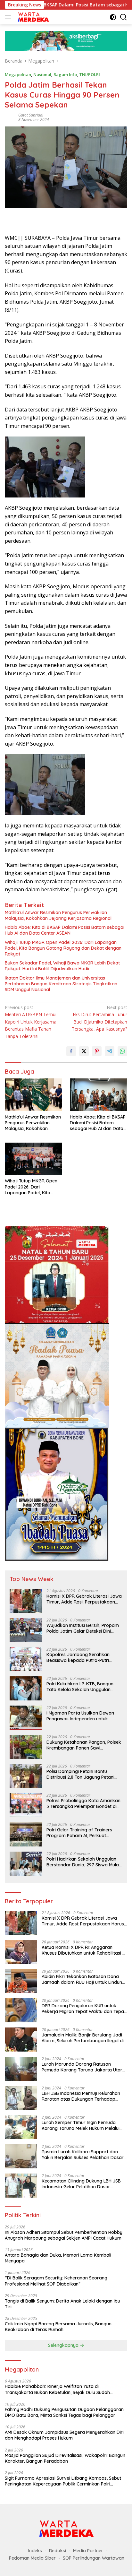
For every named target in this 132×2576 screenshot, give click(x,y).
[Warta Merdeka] (32, 17)
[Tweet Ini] (84, 1051)
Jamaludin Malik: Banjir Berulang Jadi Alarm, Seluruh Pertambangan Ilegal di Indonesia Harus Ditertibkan (83, 2038)
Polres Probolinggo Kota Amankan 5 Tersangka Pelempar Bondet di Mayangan (83, 1803)
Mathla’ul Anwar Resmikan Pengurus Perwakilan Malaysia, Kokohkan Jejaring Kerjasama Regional (58, 915)
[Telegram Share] (110, 1051)
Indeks (35, 2551)
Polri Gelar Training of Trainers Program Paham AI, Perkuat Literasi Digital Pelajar (79, 1833)
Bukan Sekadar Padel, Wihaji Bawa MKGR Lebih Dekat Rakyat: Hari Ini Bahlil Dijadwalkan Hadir (62, 966)
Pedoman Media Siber (32, 2558)
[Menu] (9, 17)
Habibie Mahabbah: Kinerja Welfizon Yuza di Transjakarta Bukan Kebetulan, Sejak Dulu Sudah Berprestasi (57, 2389)
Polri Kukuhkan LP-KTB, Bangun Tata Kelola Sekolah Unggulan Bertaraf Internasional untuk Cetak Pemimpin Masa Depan (84, 1687)
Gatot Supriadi (31, 115)
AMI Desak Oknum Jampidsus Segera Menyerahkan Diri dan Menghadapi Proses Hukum (64, 2435)
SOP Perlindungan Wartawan (94, 2558)
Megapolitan (18, 74)
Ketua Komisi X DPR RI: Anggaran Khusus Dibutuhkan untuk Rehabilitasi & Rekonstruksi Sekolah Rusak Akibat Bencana (84, 1950)
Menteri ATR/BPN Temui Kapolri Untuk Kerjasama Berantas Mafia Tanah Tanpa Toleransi (31, 1022)
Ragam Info (65, 74)
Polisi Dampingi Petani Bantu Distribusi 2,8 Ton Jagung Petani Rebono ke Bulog (80, 1774)
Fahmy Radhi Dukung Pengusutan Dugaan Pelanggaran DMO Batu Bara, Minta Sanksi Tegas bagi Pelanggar (64, 2412)
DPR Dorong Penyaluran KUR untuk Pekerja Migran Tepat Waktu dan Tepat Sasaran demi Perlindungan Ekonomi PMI (84, 2009)
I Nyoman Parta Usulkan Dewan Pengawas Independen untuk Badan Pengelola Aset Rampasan (82, 1716)
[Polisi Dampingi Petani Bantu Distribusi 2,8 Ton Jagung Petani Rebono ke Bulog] (26, 1776)
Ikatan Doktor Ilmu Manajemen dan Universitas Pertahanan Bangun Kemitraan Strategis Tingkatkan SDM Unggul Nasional (61, 984)
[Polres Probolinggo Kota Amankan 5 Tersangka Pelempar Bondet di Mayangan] (26, 1805)
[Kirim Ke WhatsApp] (122, 1051)
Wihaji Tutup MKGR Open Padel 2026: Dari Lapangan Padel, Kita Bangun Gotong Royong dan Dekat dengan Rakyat (63, 948)
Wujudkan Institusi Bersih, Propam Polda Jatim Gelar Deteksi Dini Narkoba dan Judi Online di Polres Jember (83, 1628)
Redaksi (58, 2551)
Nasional (42, 74)
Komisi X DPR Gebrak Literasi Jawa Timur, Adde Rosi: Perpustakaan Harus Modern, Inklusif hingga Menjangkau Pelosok (84, 1599)
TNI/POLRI (90, 74)
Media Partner (88, 2551)
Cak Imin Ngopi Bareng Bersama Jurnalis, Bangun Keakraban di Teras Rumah (58, 2327)
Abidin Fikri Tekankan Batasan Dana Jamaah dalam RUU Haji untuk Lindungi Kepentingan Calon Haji (84, 1979)
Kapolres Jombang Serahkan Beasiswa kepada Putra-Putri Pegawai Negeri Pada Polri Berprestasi (78, 1657)
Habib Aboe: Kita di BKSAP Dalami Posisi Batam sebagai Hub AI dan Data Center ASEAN (65, 930)
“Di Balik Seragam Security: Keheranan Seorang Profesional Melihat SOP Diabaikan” (56, 2281)
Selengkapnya (64, 2345)
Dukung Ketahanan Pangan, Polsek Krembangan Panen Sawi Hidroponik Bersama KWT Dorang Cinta (84, 1745)
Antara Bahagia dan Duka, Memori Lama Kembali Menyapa (58, 2258)
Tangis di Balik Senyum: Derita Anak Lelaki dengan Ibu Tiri (62, 2304)
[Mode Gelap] (113, 17)
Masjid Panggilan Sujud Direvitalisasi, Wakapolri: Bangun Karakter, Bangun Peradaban (65, 2458)
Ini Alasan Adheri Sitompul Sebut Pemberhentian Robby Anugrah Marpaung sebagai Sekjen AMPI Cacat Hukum (64, 2235)
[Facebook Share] (71, 1051)
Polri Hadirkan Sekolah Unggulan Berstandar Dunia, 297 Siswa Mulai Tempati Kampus (83, 1862)
